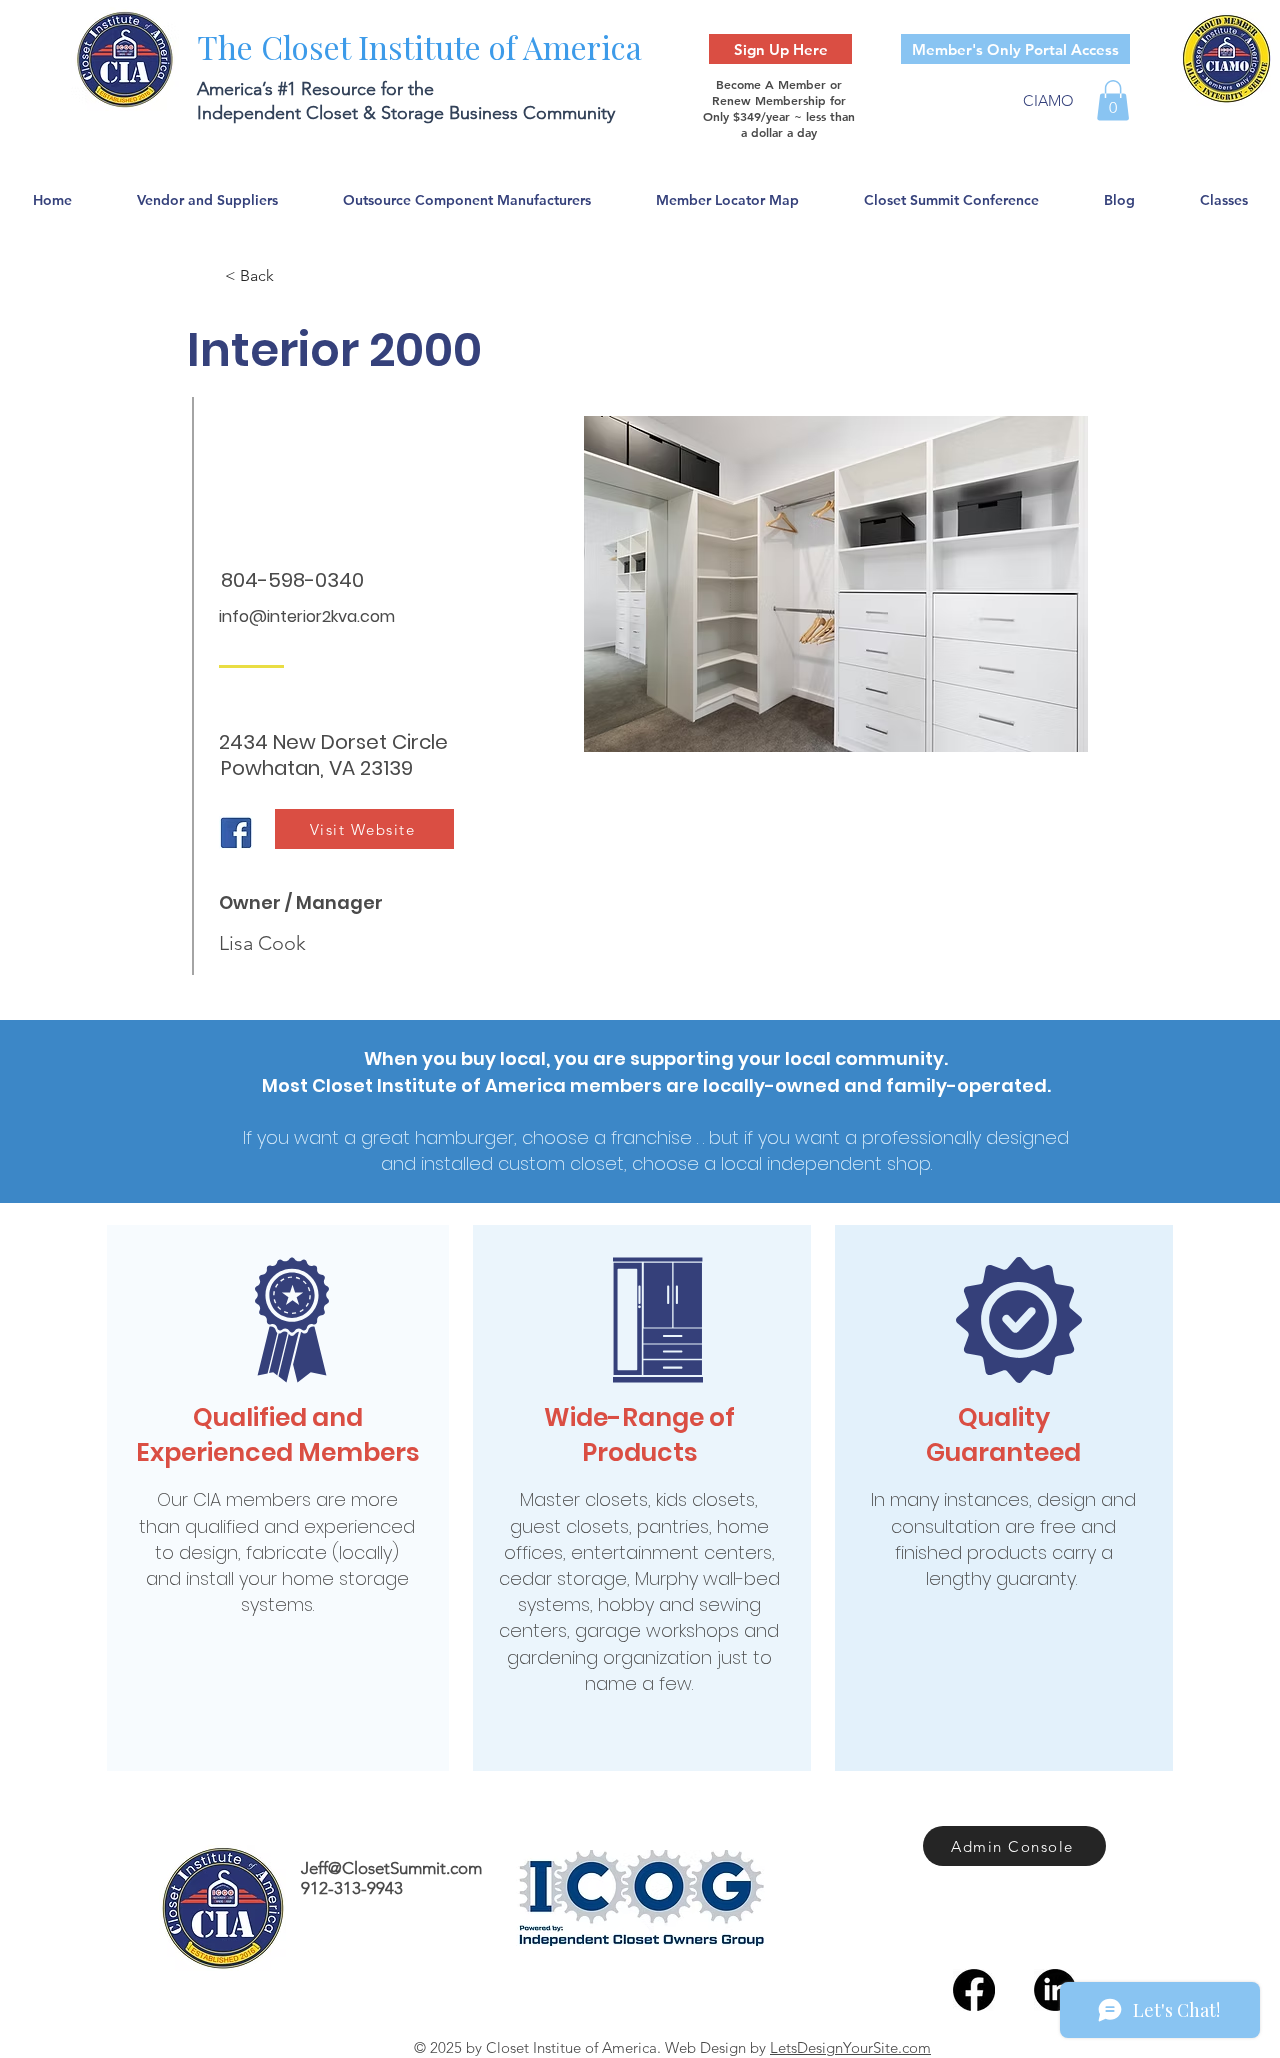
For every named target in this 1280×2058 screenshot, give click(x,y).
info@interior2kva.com (307, 616)
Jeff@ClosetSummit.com (391, 1868)
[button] (1113, 100)
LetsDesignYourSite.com (850, 2047)
